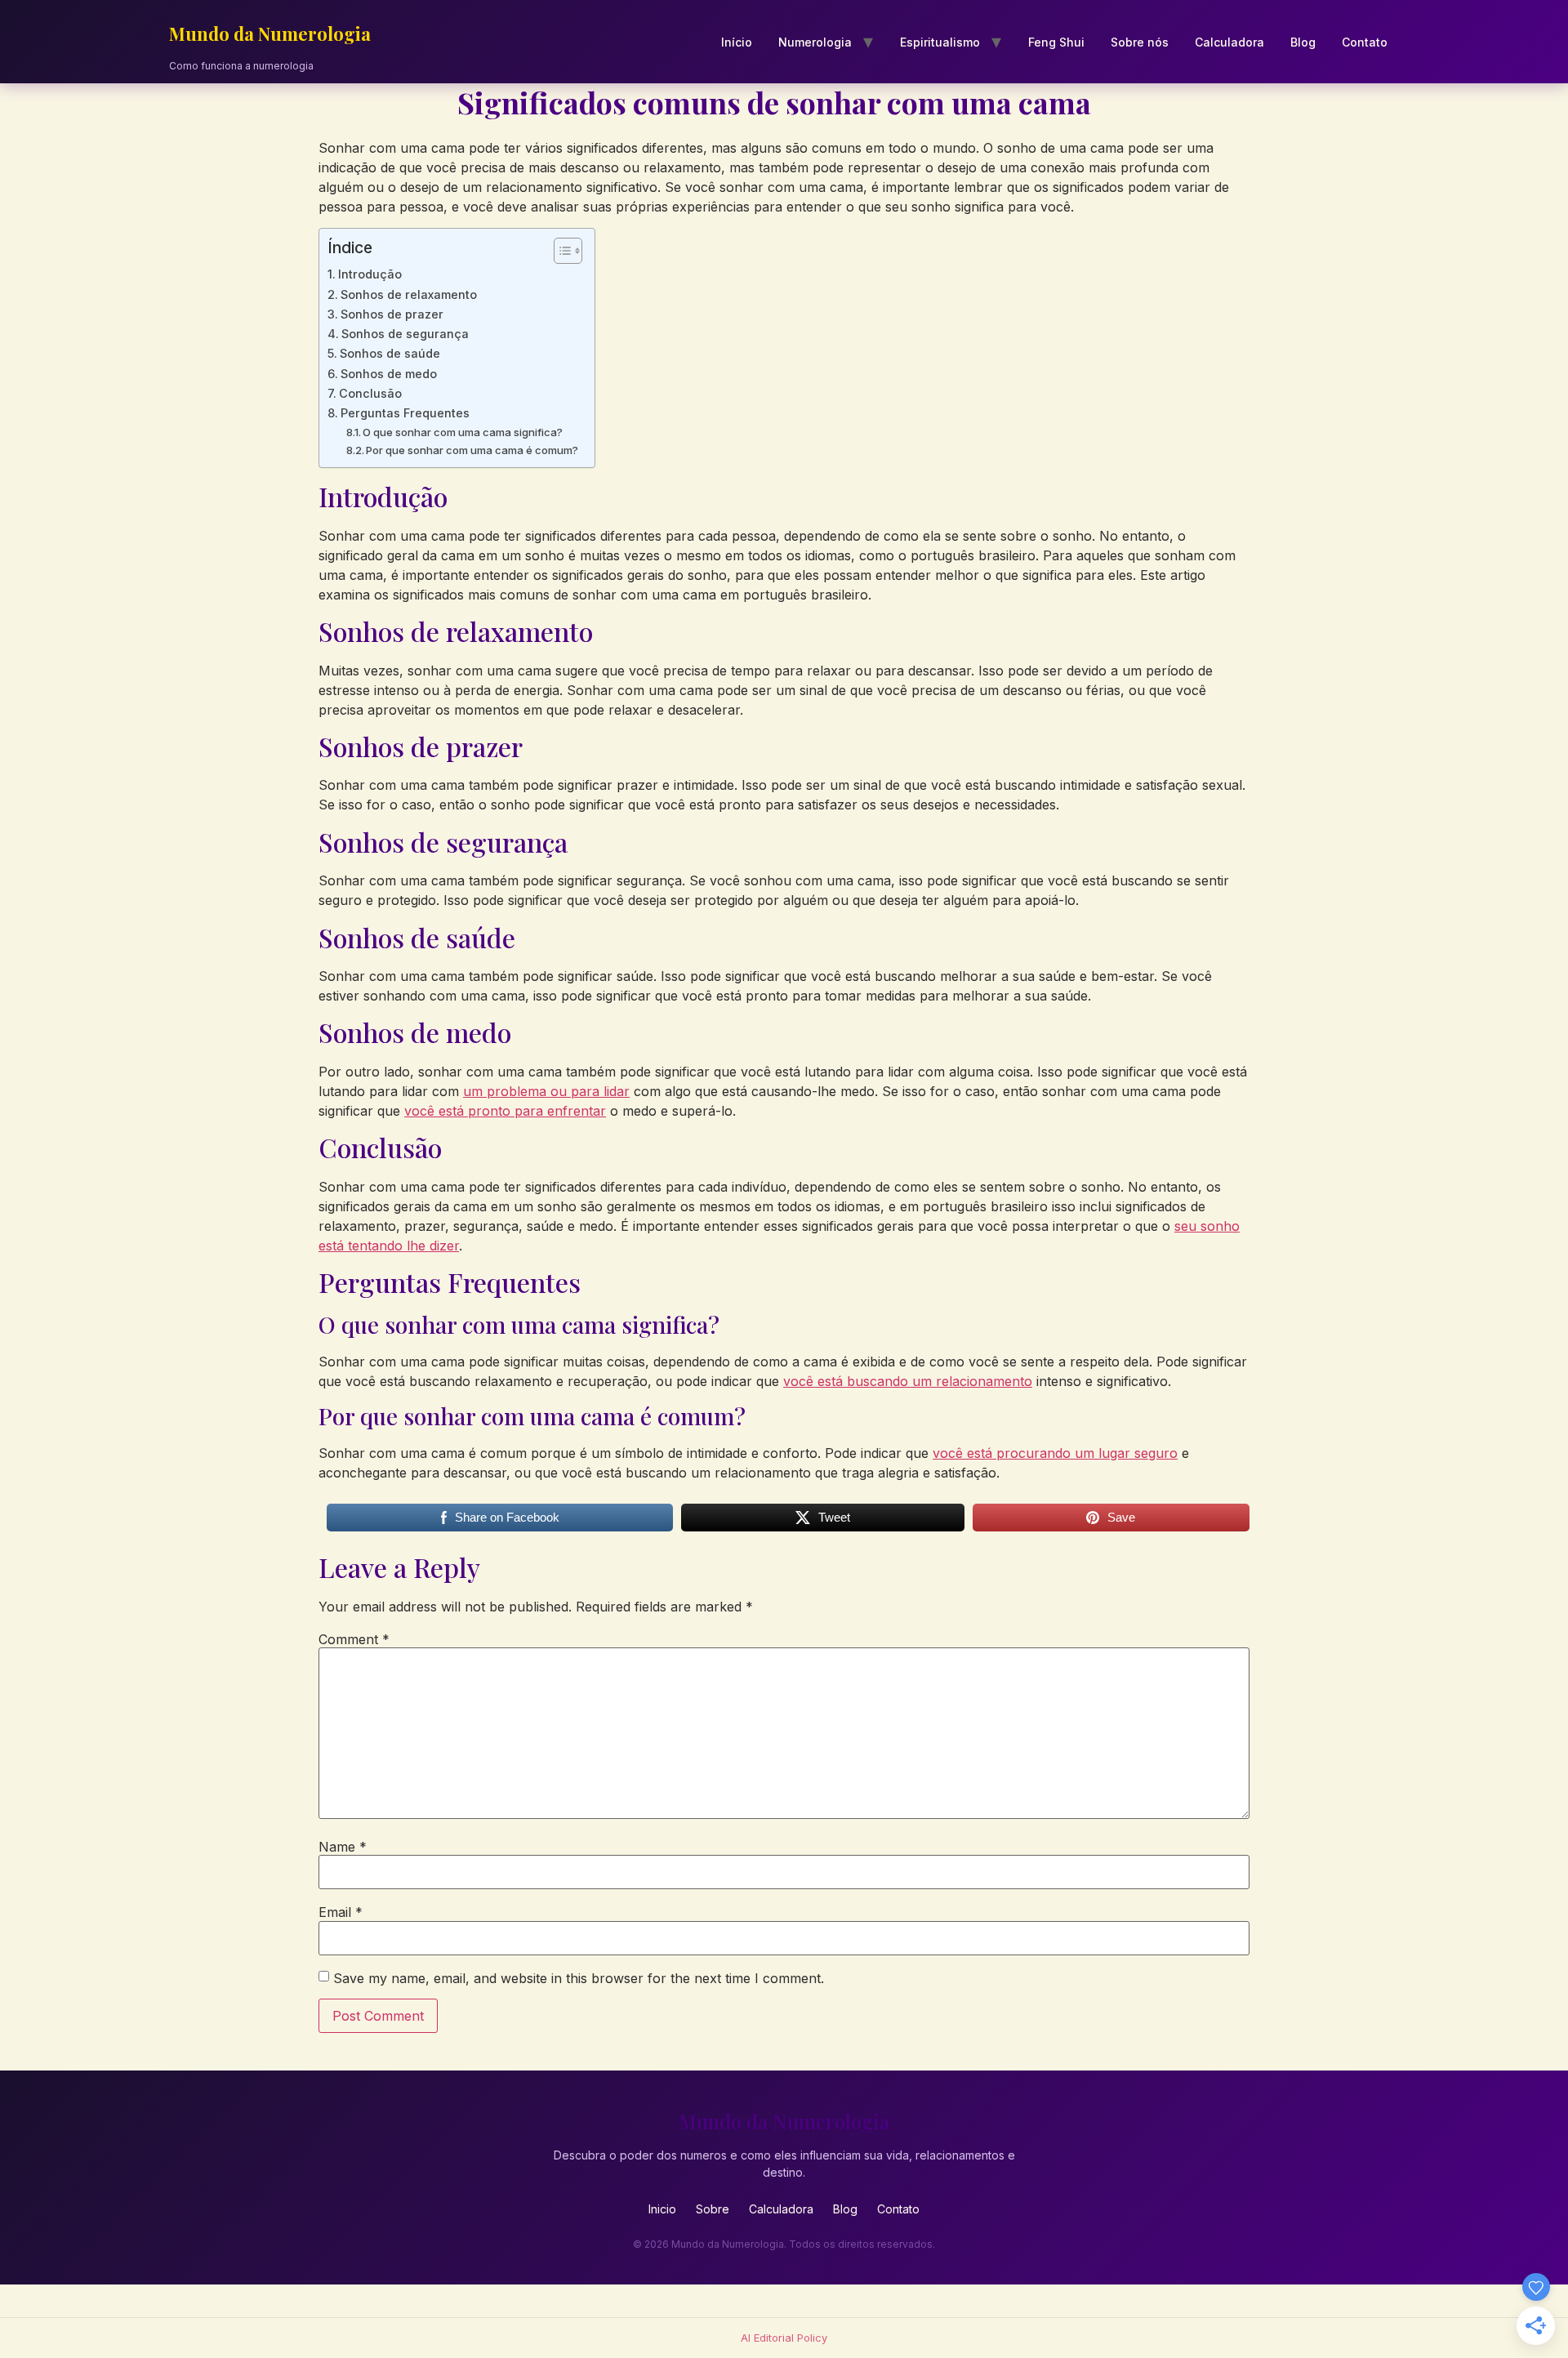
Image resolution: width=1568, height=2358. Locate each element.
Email (341, 1912)
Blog (1303, 42)
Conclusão (370, 393)
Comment (354, 1639)
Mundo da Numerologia (270, 33)
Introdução (370, 274)
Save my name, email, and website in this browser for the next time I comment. (579, 1978)
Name (343, 1847)
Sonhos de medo (389, 374)
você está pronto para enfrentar (505, 1111)
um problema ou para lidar (546, 1091)
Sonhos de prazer (392, 314)
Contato (1365, 42)
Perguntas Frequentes (405, 413)
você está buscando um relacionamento (908, 1381)
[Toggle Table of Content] (560, 251)
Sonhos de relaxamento (409, 294)
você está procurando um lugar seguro (1055, 1453)
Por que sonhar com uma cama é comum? (472, 450)
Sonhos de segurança (405, 334)
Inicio (662, 2209)
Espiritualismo (940, 42)
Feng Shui (1056, 42)
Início (737, 42)
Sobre (713, 2209)
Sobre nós (1140, 42)
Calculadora (1229, 42)
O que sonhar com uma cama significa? (463, 432)
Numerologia (815, 42)
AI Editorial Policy (784, 2338)
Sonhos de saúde (390, 353)
